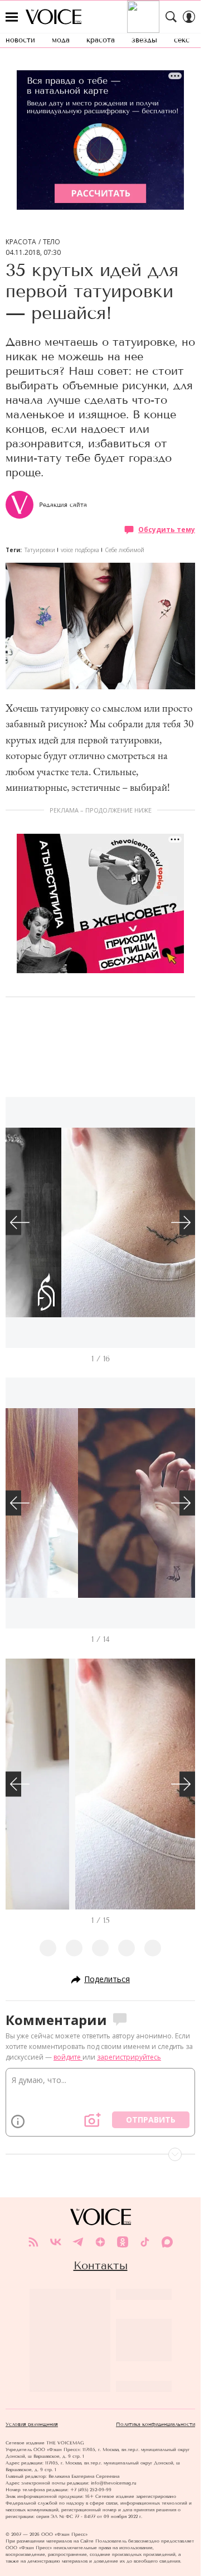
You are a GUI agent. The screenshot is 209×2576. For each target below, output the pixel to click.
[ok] (123, 2242)
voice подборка (80, 550)
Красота (21, 242)
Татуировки (40, 550)
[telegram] (78, 2242)
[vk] (56, 2242)
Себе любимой (125, 550)
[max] (167, 2242)
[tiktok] (145, 2242)
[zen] (100, 2242)
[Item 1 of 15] (100, 1784)
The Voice (54, 17)
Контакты (101, 2265)
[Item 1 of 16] (100, 1222)
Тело (52, 242)
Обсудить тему (167, 530)
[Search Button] (171, 17)
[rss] (33, 2242)
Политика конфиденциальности (155, 2424)
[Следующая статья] (100, 2154)
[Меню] (12, 17)
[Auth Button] (189, 17)
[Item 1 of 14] (100, 1503)
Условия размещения (32, 2424)
